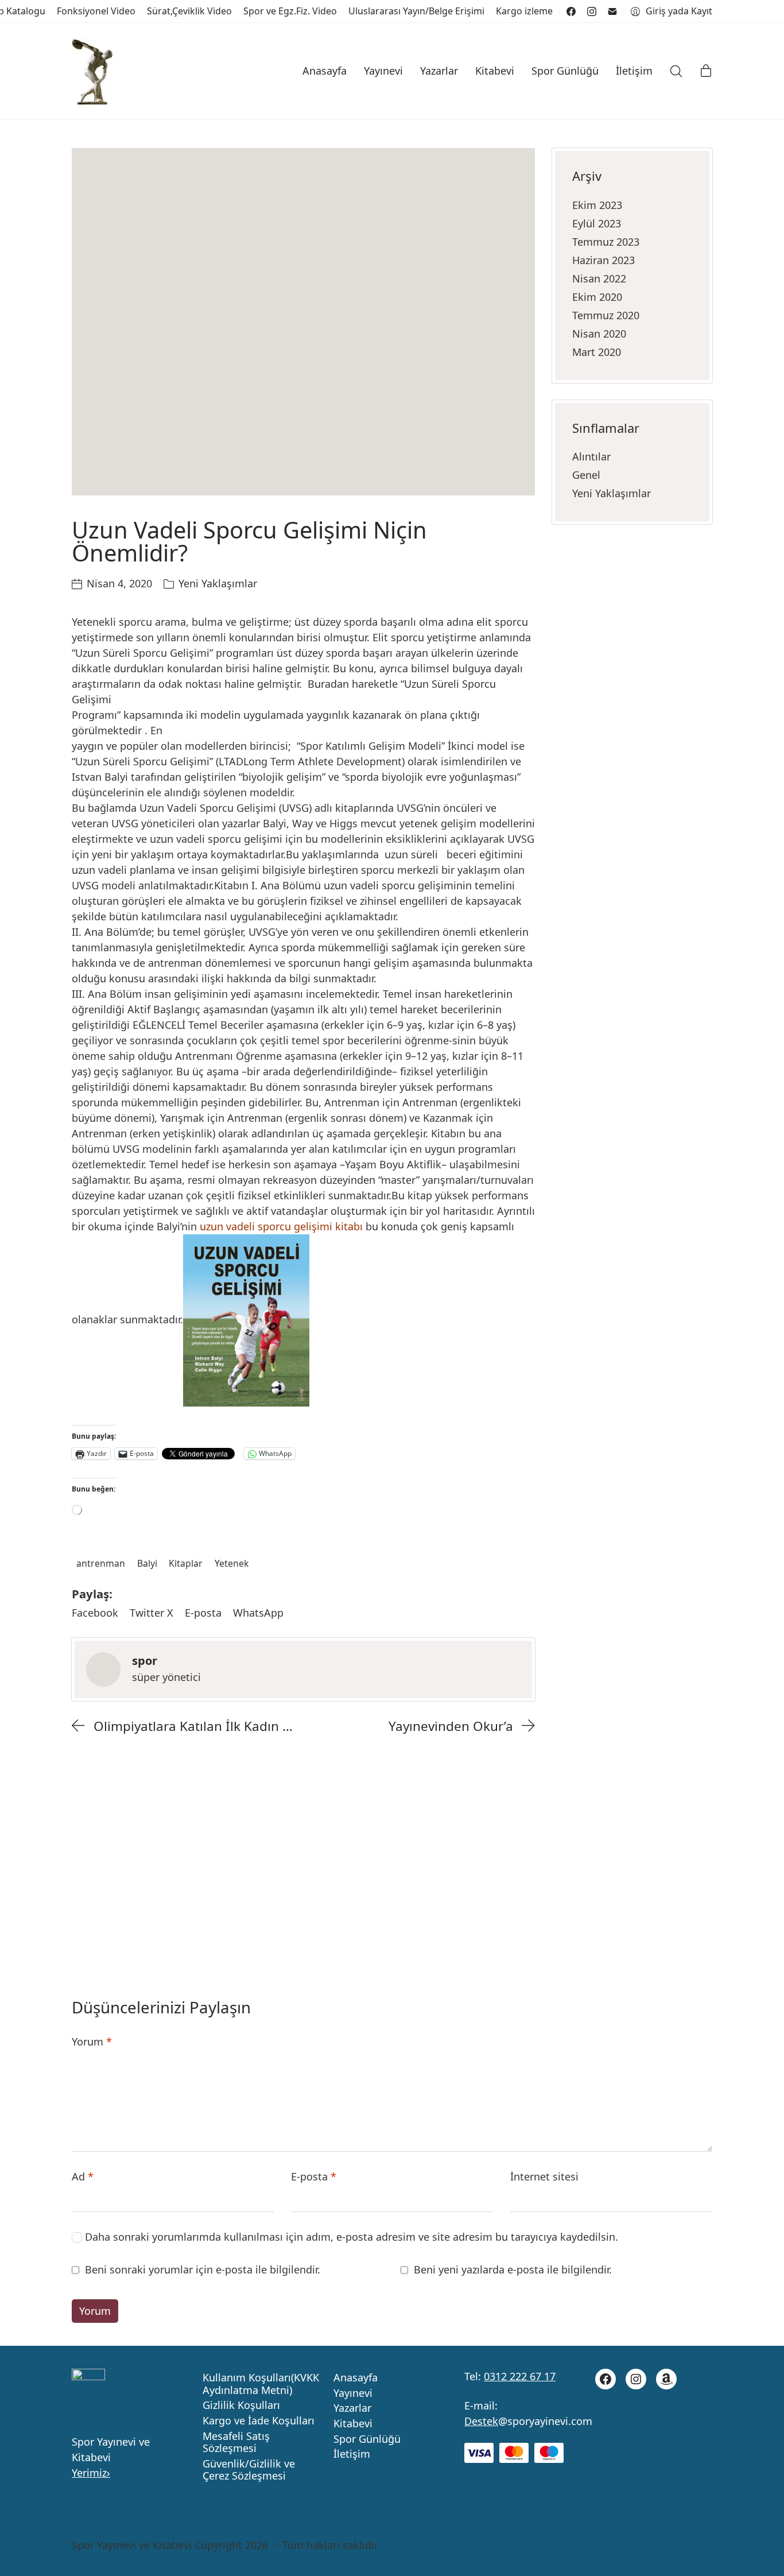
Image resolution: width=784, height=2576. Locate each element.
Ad (83, 2176)
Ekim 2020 (597, 297)
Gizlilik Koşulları (241, 2405)
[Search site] (676, 71)
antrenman (101, 1563)
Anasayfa (356, 2378)
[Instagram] (592, 11)
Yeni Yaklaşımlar (218, 583)
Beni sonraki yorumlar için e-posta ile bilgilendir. (203, 2269)
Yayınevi (353, 2393)
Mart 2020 (597, 352)
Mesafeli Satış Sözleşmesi (236, 2443)
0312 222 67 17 (520, 2376)
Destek (481, 2421)
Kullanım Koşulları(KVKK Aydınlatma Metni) (261, 2384)
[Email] (612, 11)
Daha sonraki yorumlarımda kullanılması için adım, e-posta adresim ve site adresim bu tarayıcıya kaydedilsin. (352, 2237)
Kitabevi (353, 2424)
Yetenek (232, 1563)
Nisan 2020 (599, 334)
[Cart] (706, 71)
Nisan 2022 (599, 278)
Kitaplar (186, 1563)
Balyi (147, 1563)
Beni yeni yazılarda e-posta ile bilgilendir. (513, 2269)
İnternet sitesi (544, 2176)
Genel (586, 475)
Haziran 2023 (603, 260)
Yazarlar (352, 2408)
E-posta (314, 2176)
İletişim (352, 2454)
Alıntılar (591, 456)
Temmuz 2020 (606, 315)
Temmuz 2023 (606, 242)
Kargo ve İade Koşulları (259, 2421)
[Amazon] (666, 2379)
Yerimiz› (91, 2473)
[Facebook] (571, 11)
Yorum (92, 2042)
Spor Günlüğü (367, 2439)
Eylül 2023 (597, 223)
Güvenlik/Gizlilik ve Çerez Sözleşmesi (249, 2470)
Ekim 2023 (597, 205)
